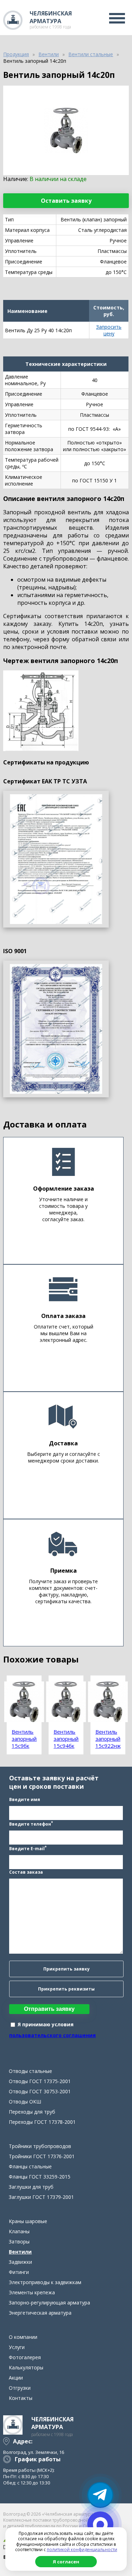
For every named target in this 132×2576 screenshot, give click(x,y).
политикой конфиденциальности (82, 2550)
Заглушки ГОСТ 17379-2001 (41, 2197)
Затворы (19, 2242)
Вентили (20, 2252)
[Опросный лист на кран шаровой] (56, 859)
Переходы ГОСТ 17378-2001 (42, 2122)
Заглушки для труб (31, 2187)
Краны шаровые (28, 2221)
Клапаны (19, 2231)
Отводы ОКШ (25, 2102)
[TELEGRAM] (100, 2495)
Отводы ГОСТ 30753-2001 (40, 2091)
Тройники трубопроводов (40, 2146)
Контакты (21, 2398)
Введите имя (25, 1799)
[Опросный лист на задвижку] (56, 1029)
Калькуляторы (26, 2367)
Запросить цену (109, 330)
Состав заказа (26, 1872)
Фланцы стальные (30, 2166)
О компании (23, 2337)
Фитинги (19, 2272)
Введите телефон (31, 1824)
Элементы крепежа (32, 2292)
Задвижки (20, 2262)
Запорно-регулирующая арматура (49, 2303)
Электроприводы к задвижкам (45, 2282)
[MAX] (100, 2524)
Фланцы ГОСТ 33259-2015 (40, 2177)
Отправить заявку (49, 2009)
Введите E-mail (28, 1848)
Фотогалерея (25, 2357)
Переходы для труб (32, 2112)
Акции (16, 2378)
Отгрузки (20, 2388)
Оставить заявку (66, 201)
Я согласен (66, 2562)
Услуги (17, 2347)
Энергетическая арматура (40, 2313)
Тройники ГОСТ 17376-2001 (42, 2156)
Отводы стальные (30, 2071)
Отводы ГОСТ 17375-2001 (40, 2081)
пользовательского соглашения (52, 2035)
